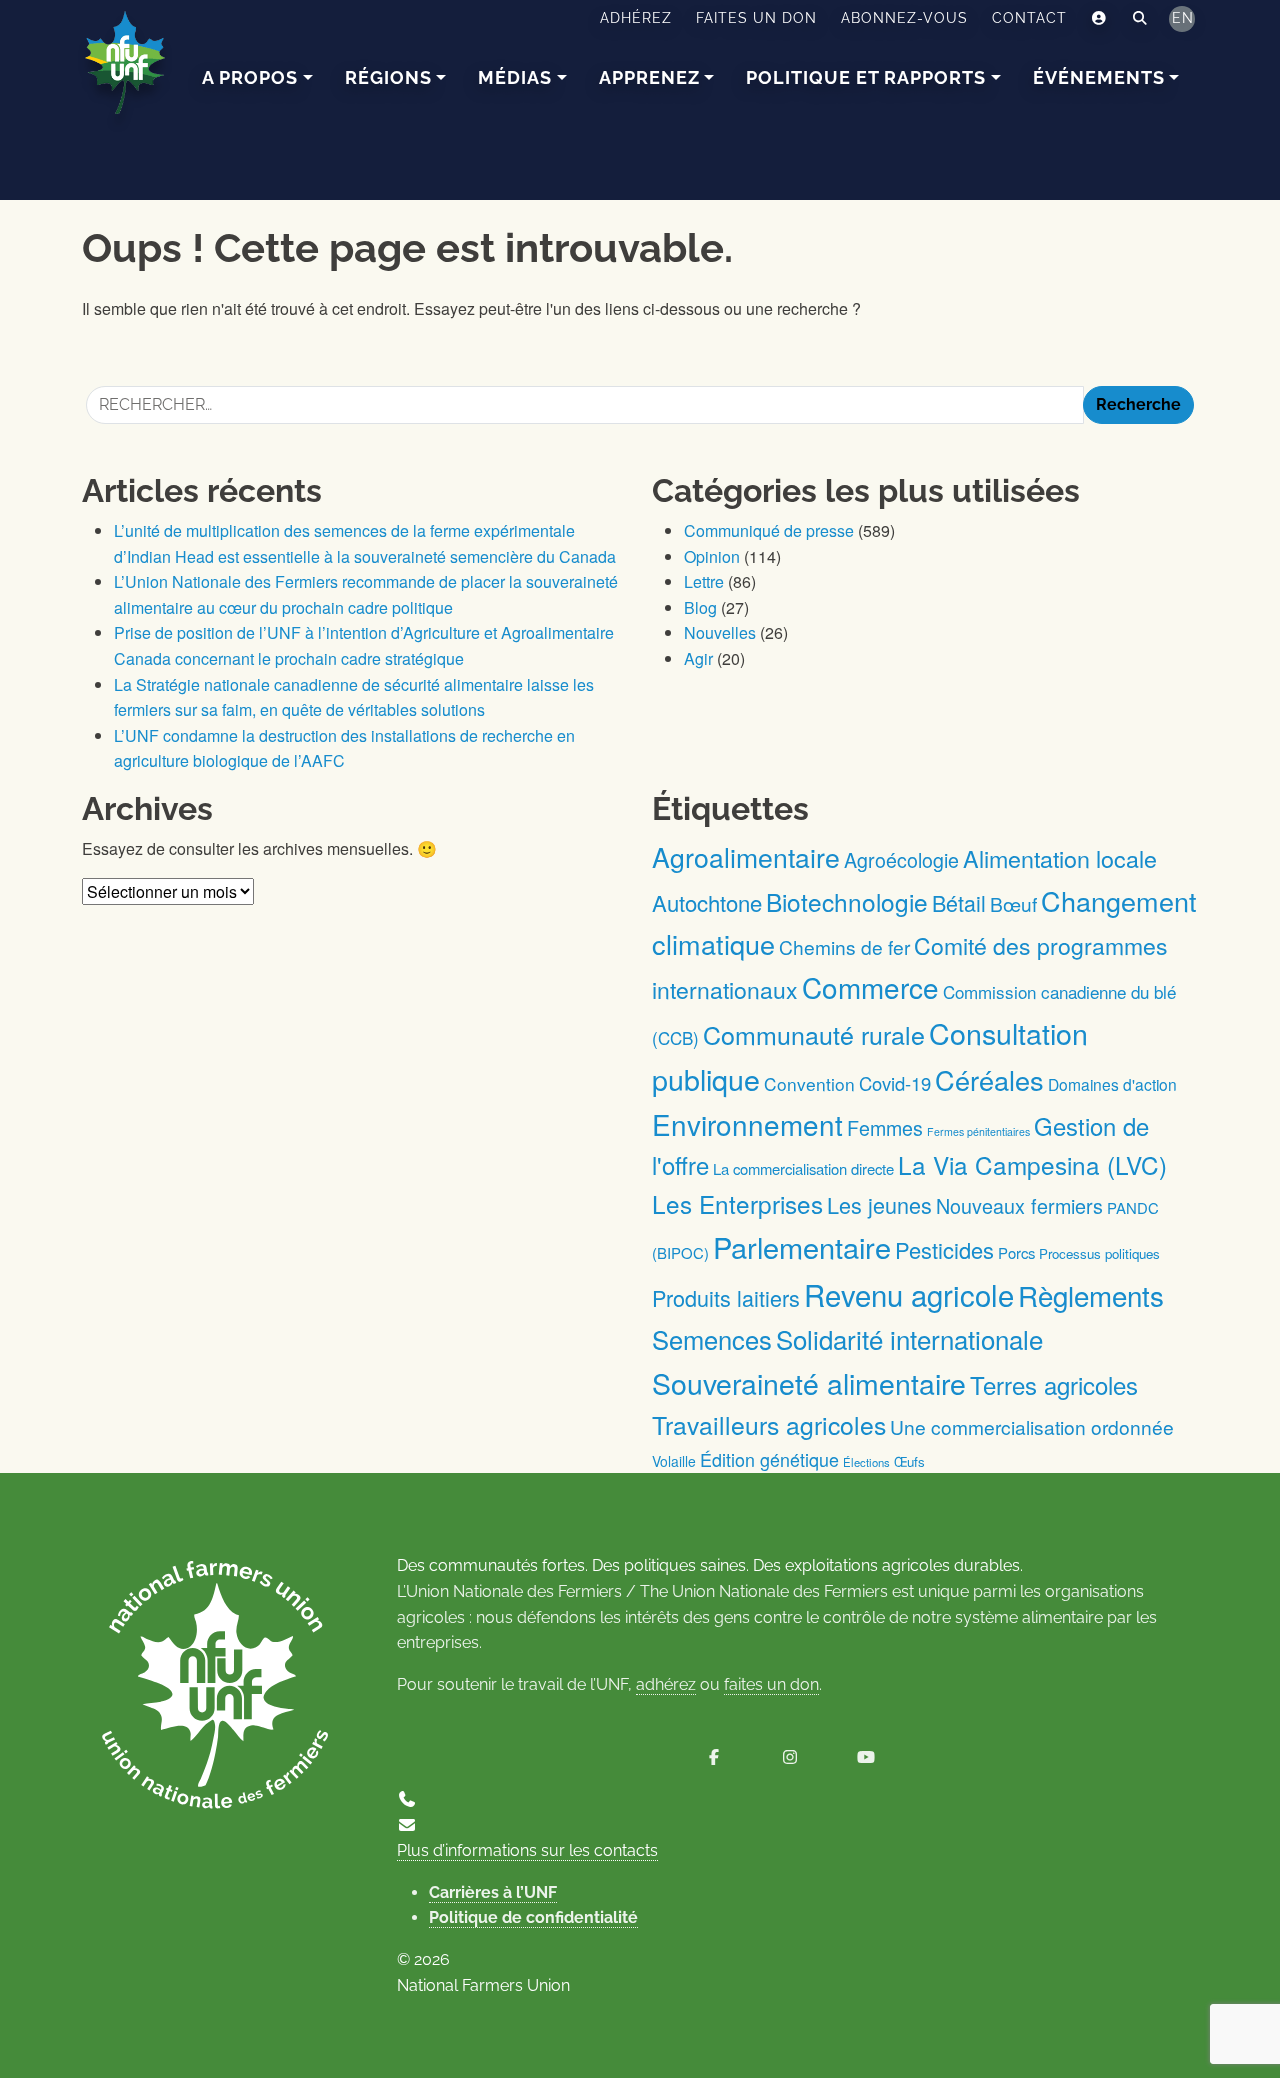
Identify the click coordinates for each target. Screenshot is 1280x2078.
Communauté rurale (814, 1034)
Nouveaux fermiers (1019, 1205)
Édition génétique (769, 1459)
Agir (698, 658)
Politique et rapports (866, 77)
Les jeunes (879, 1204)
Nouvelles (720, 632)
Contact (1029, 18)
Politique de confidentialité (533, 1917)
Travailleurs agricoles (769, 1424)
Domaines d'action (1112, 1084)
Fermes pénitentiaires (978, 1131)
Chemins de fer (844, 946)
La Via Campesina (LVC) (1032, 1164)
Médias (515, 77)
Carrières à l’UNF (493, 1892)
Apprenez (649, 77)
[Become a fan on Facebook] (714, 1757)
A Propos (250, 77)
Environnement (747, 1124)
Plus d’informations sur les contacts (527, 1850)
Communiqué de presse (769, 530)
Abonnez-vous (904, 18)
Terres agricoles (1054, 1384)
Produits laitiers (726, 1297)
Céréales (989, 1079)
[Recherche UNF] (1140, 19)
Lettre (704, 581)
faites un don (771, 1684)
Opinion (712, 556)
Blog (700, 607)
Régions (388, 77)
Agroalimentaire (746, 856)
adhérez (666, 1684)
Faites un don (756, 18)
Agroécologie (901, 859)
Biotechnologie (847, 901)
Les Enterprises (737, 1203)
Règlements (1091, 1295)
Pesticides (944, 1249)
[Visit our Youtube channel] (866, 1757)
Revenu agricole (909, 1294)
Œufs (909, 1461)
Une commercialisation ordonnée (1032, 1426)
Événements (1099, 77)
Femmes (885, 1127)
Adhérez (636, 18)
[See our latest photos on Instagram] (790, 1757)
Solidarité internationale (909, 1338)
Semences (712, 1339)
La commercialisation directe (803, 1168)
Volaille (674, 1461)
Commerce (870, 987)
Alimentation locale (1060, 858)
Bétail (959, 902)
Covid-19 (895, 1083)
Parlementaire (802, 1246)
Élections (866, 1462)
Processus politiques (1099, 1253)
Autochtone (707, 902)
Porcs (1016, 1252)
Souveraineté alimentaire (809, 1382)
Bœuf (1013, 903)
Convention (809, 1083)
